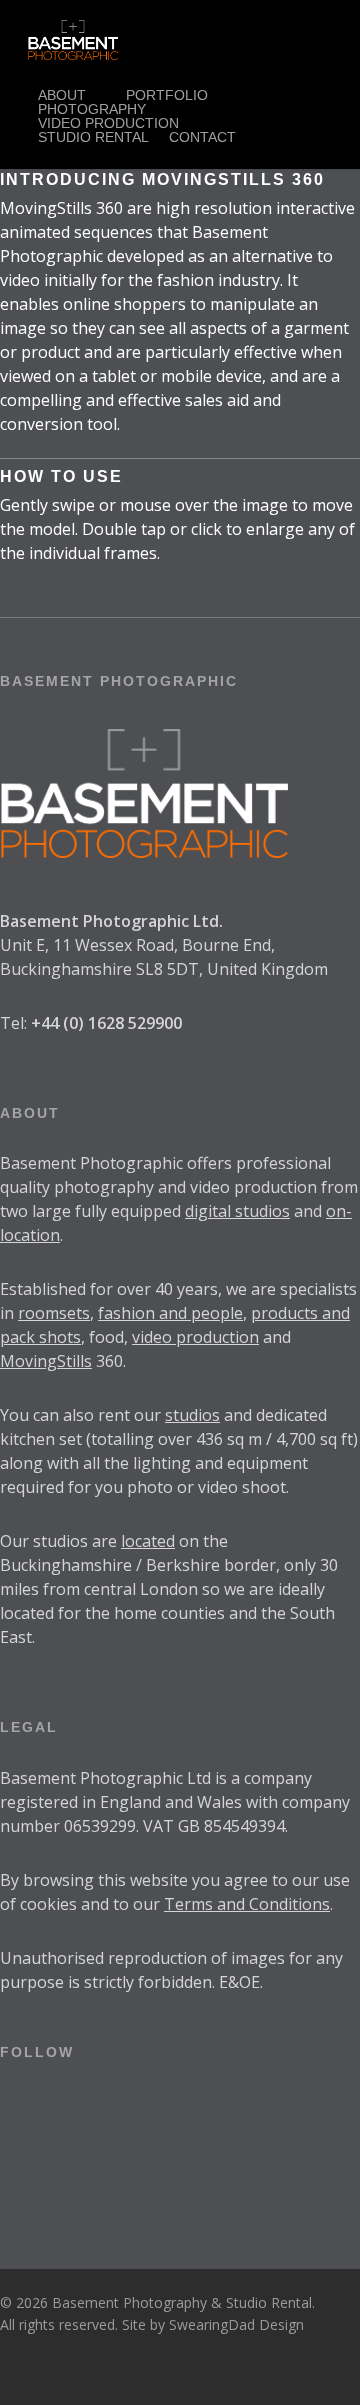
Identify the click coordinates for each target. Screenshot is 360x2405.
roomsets (54, 1313)
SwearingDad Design (236, 2324)
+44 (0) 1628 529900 (106, 1023)
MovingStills (46, 1361)
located (148, 1541)
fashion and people (170, 1313)
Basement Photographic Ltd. (111, 921)
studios (192, 1415)
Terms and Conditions (247, 1904)
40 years (186, 1289)
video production (195, 1337)
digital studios (237, 1211)
